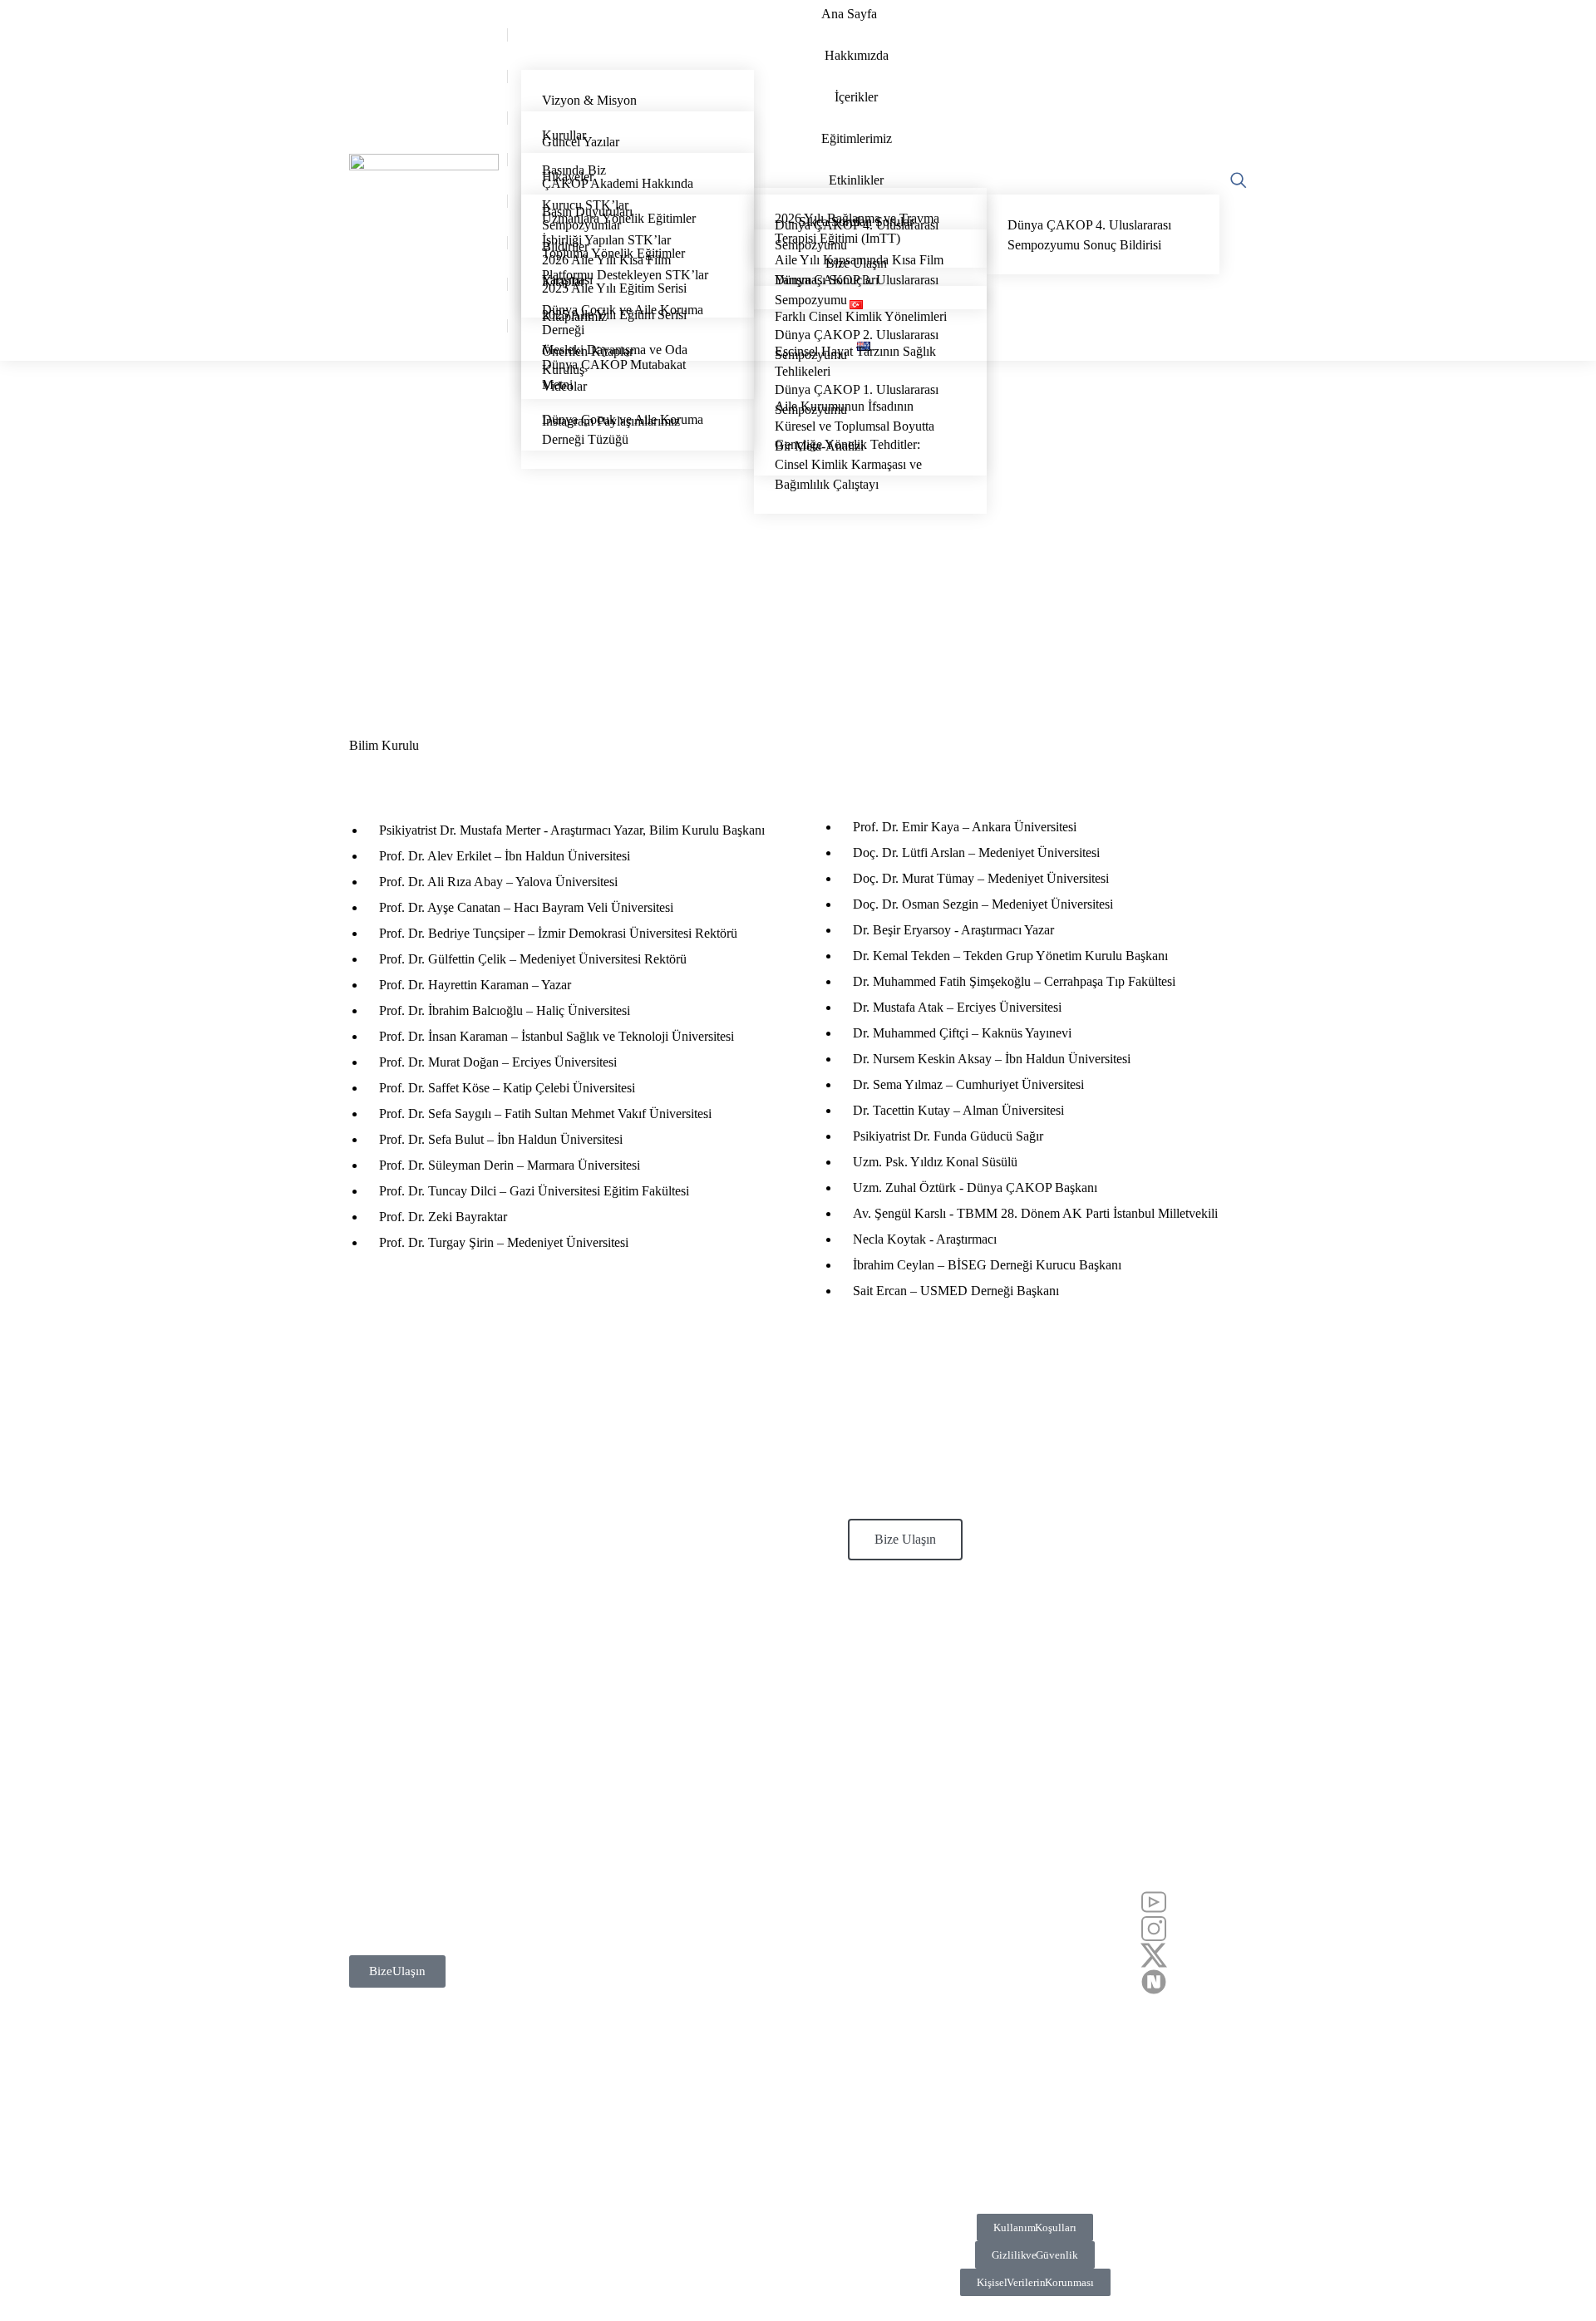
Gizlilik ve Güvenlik (1035, 2255)
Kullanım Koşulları (1035, 2227)
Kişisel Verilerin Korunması (1035, 2282)
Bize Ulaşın (905, 1539)
